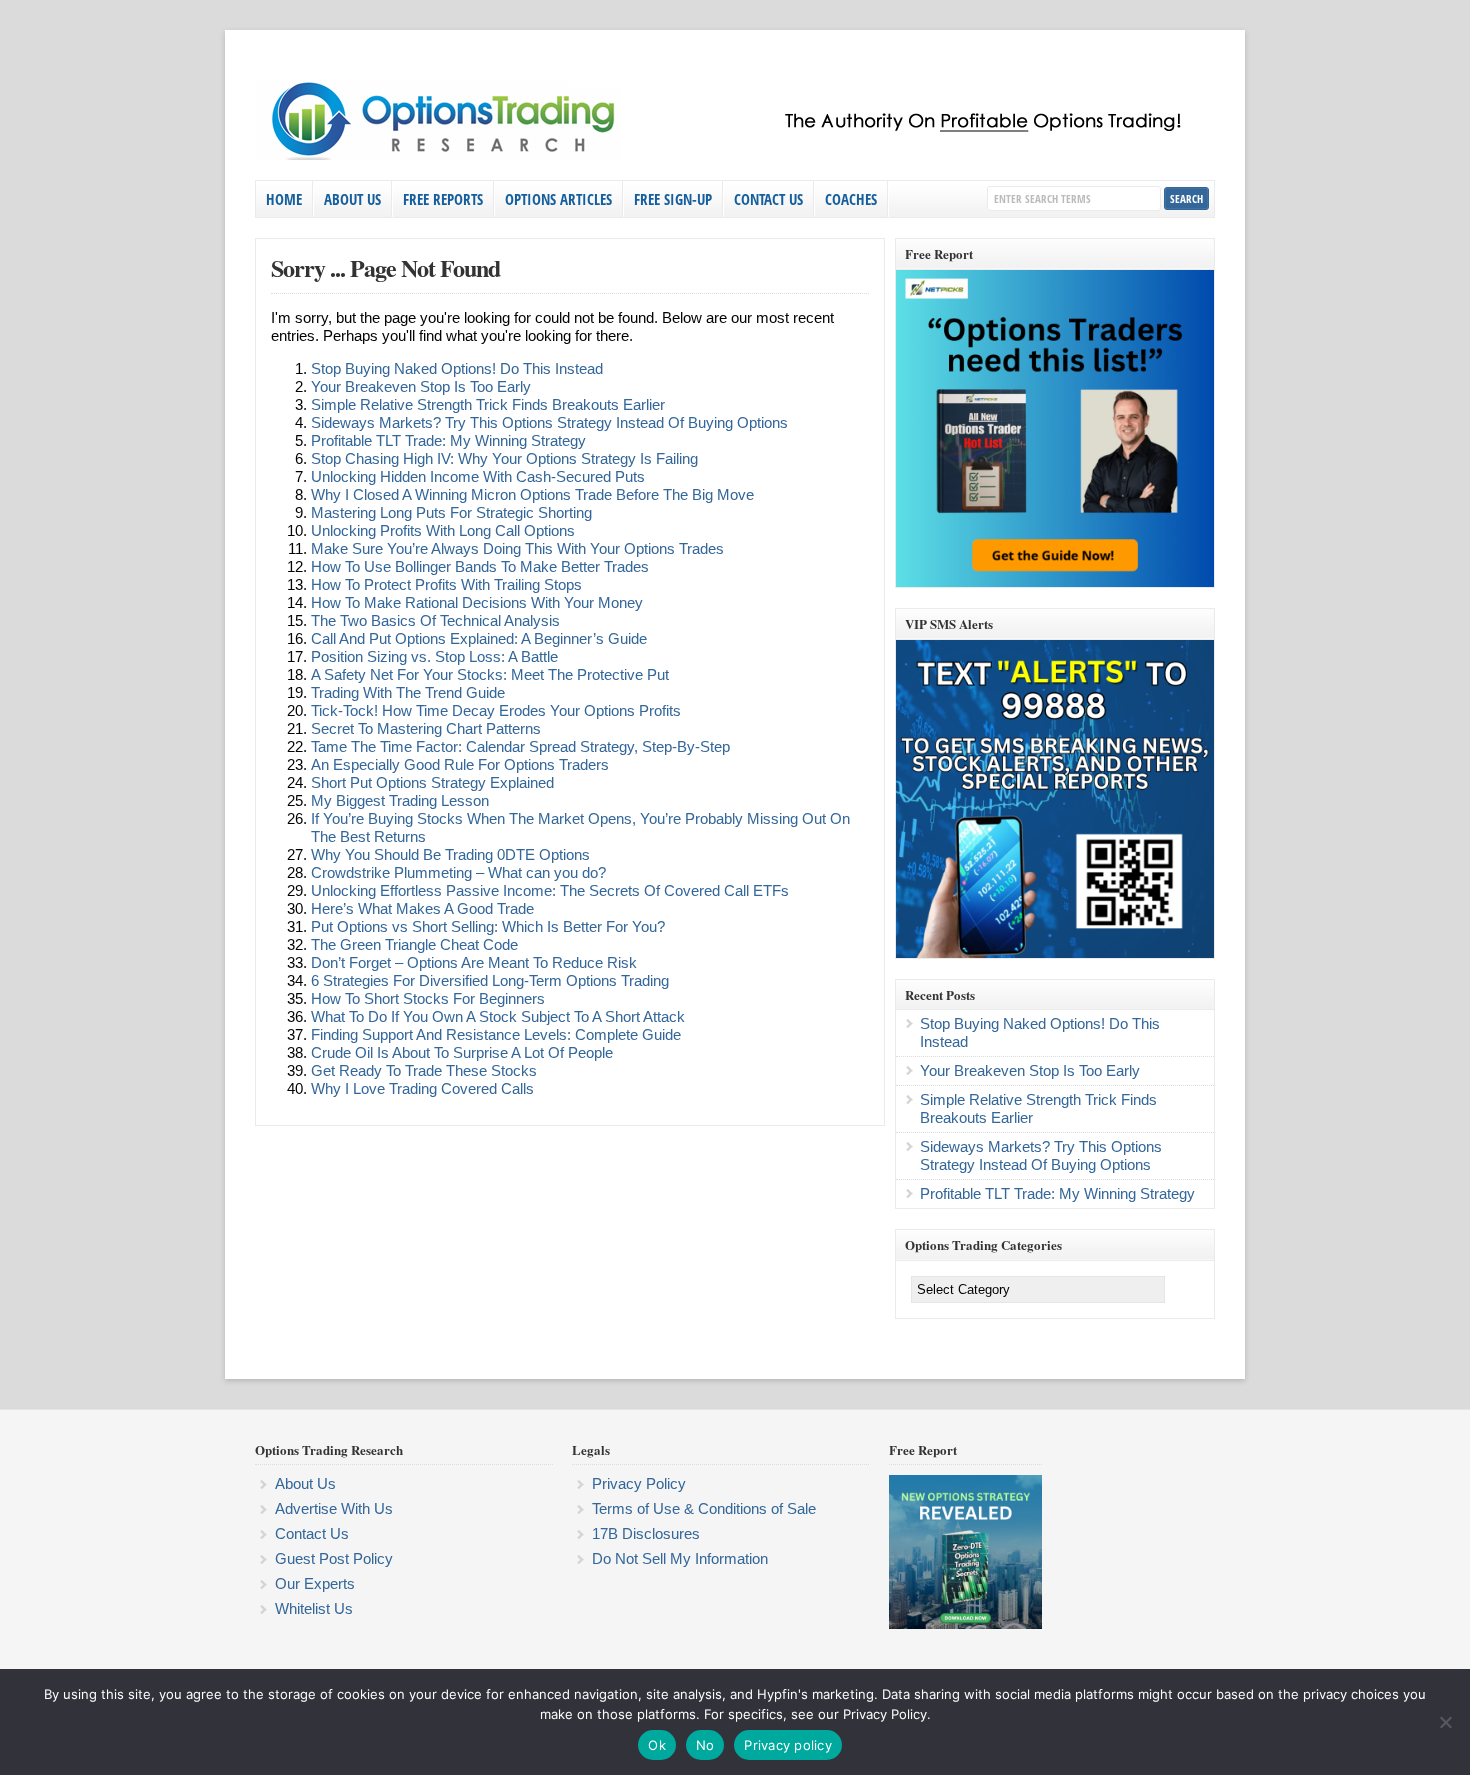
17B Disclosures (646, 1533)
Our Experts (315, 1583)
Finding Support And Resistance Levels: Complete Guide (496, 1034)
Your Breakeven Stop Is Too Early (421, 386)
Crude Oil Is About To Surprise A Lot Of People (462, 1052)
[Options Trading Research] (730, 156)
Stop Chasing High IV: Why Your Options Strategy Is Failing (504, 458)
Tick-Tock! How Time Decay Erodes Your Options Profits (496, 710)
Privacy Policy (639, 1483)
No (705, 1745)
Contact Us (768, 199)
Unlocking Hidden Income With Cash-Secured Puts (478, 476)
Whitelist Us (314, 1608)
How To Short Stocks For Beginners (428, 998)
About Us (352, 199)
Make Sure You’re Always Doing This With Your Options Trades (517, 548)
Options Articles (558, 199)
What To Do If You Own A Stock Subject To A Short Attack (498, 1016)
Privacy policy (788, 1745)
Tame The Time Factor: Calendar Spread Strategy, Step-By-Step (520, 746)
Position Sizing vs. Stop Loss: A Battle (434, 656)
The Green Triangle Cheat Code (414, 944)
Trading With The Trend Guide (408, 692)
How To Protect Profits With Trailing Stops (446, 584)
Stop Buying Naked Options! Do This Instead (457, 368)
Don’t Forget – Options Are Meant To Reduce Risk (474, 962)
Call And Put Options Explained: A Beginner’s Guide (479, 638)
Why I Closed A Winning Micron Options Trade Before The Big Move (532, 494)
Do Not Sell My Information (680, 1558)
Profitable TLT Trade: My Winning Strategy (448, 440)
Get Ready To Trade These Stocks (424, 1070)
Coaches (851, 199)
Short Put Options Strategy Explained (432, 782)
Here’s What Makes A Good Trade (422, 908)
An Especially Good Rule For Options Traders (460, 764)
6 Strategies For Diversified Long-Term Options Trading (490, 980)
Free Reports (443, 199)
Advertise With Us (334, 1508)
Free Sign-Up (673, 199)
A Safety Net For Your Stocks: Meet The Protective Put (490, 674)
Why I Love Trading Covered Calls (422, 1088)
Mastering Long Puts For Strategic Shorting (451, 512)
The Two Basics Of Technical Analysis (435, 620)
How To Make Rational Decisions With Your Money (477, 602)
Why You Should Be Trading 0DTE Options (450, 854)
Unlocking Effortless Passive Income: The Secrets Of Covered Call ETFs (550, 890)
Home (284, 199)
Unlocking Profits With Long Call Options (443, 530)
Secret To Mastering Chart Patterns (426, 728)
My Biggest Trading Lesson (400, 800)
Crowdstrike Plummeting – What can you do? (458, 872)
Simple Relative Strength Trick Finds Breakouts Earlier (488, 404)
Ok (657, 1745)
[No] (1445, 1722)
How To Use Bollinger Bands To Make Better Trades (480, 566)
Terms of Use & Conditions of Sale (704, 1508)
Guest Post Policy (334, 1558)
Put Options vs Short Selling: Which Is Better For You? (488, 926)
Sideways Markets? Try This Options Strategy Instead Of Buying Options (549, 422)
